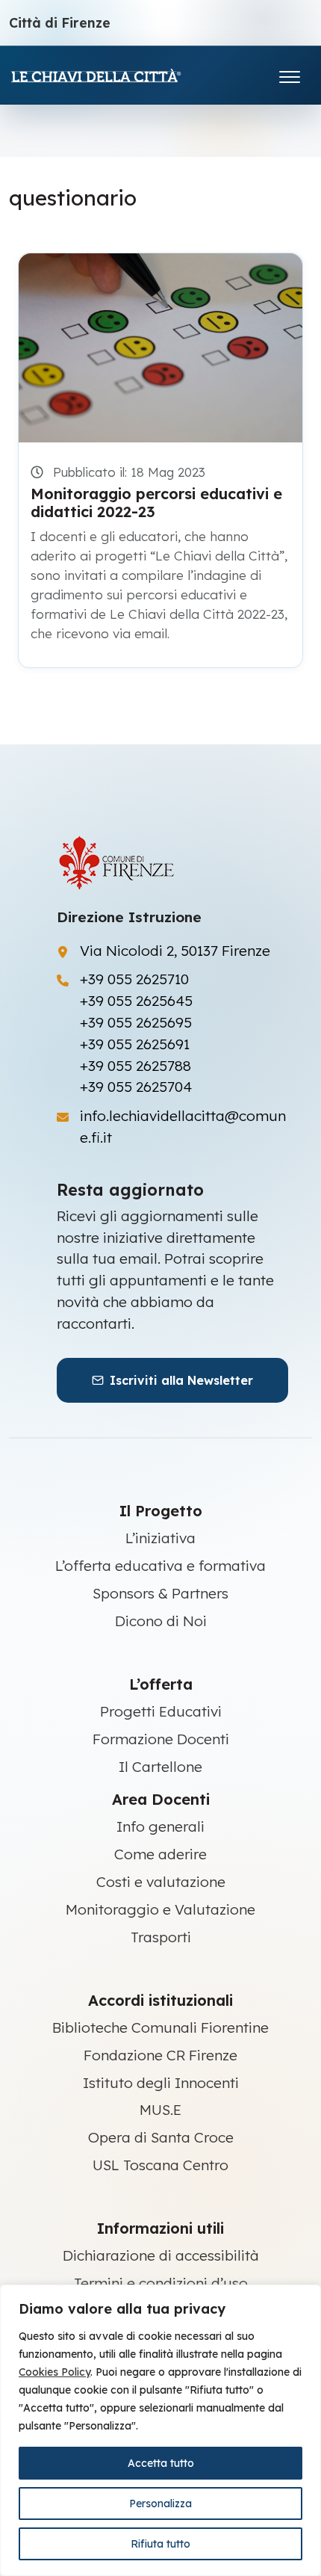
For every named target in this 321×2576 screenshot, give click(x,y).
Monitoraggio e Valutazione (160, 1909)
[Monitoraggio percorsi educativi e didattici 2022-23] (160, 348)
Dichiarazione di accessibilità (161, 2255)
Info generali (160, 1826)
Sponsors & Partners (160, 1593)
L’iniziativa (160, 1538)
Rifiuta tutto (160, 2544)
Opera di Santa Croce (161, 2137)
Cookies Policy (54, 2372)
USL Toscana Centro (160, 2165)
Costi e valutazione (161, 1882)
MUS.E (160, 2110)
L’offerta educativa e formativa (160, 1566)
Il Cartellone (160, 1767)
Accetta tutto (161, 2463)
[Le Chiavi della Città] (117, 75)
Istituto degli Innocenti (161, 2083)
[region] (160, 2430)
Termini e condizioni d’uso (161, 2283)
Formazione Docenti (161, 1739)
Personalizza (160, 2504)
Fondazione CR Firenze (160, 2055)
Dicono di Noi (161, 1621)
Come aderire (160, 1854)
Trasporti (161, 1937)
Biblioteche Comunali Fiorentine (160, 2027)
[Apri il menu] (290, 74)
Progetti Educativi (161, 1711)
